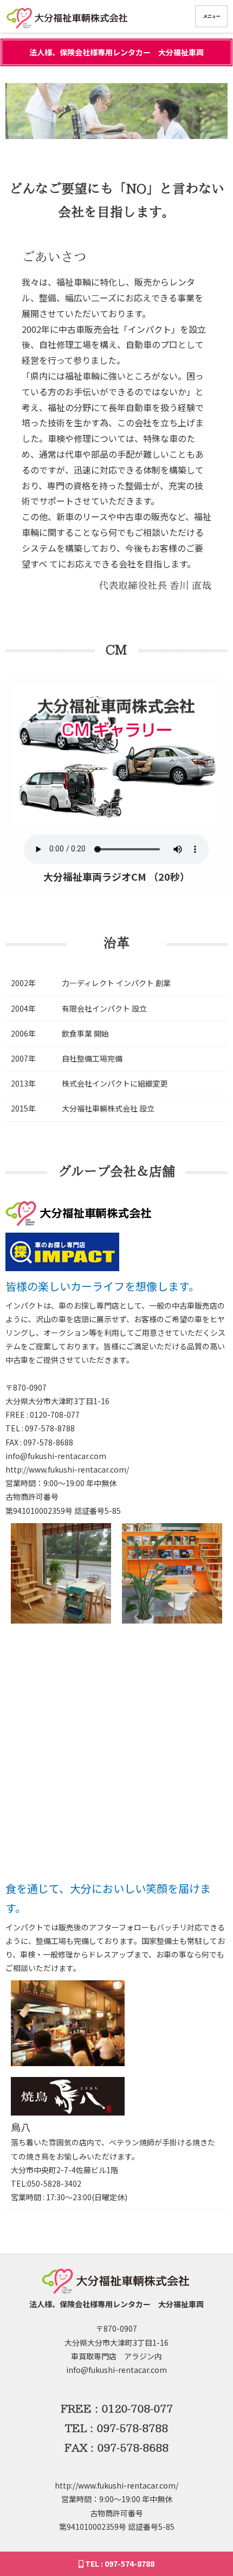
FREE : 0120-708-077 (117, 2408)
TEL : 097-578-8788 (116, 2428)
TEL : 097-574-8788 (119, 2564)
